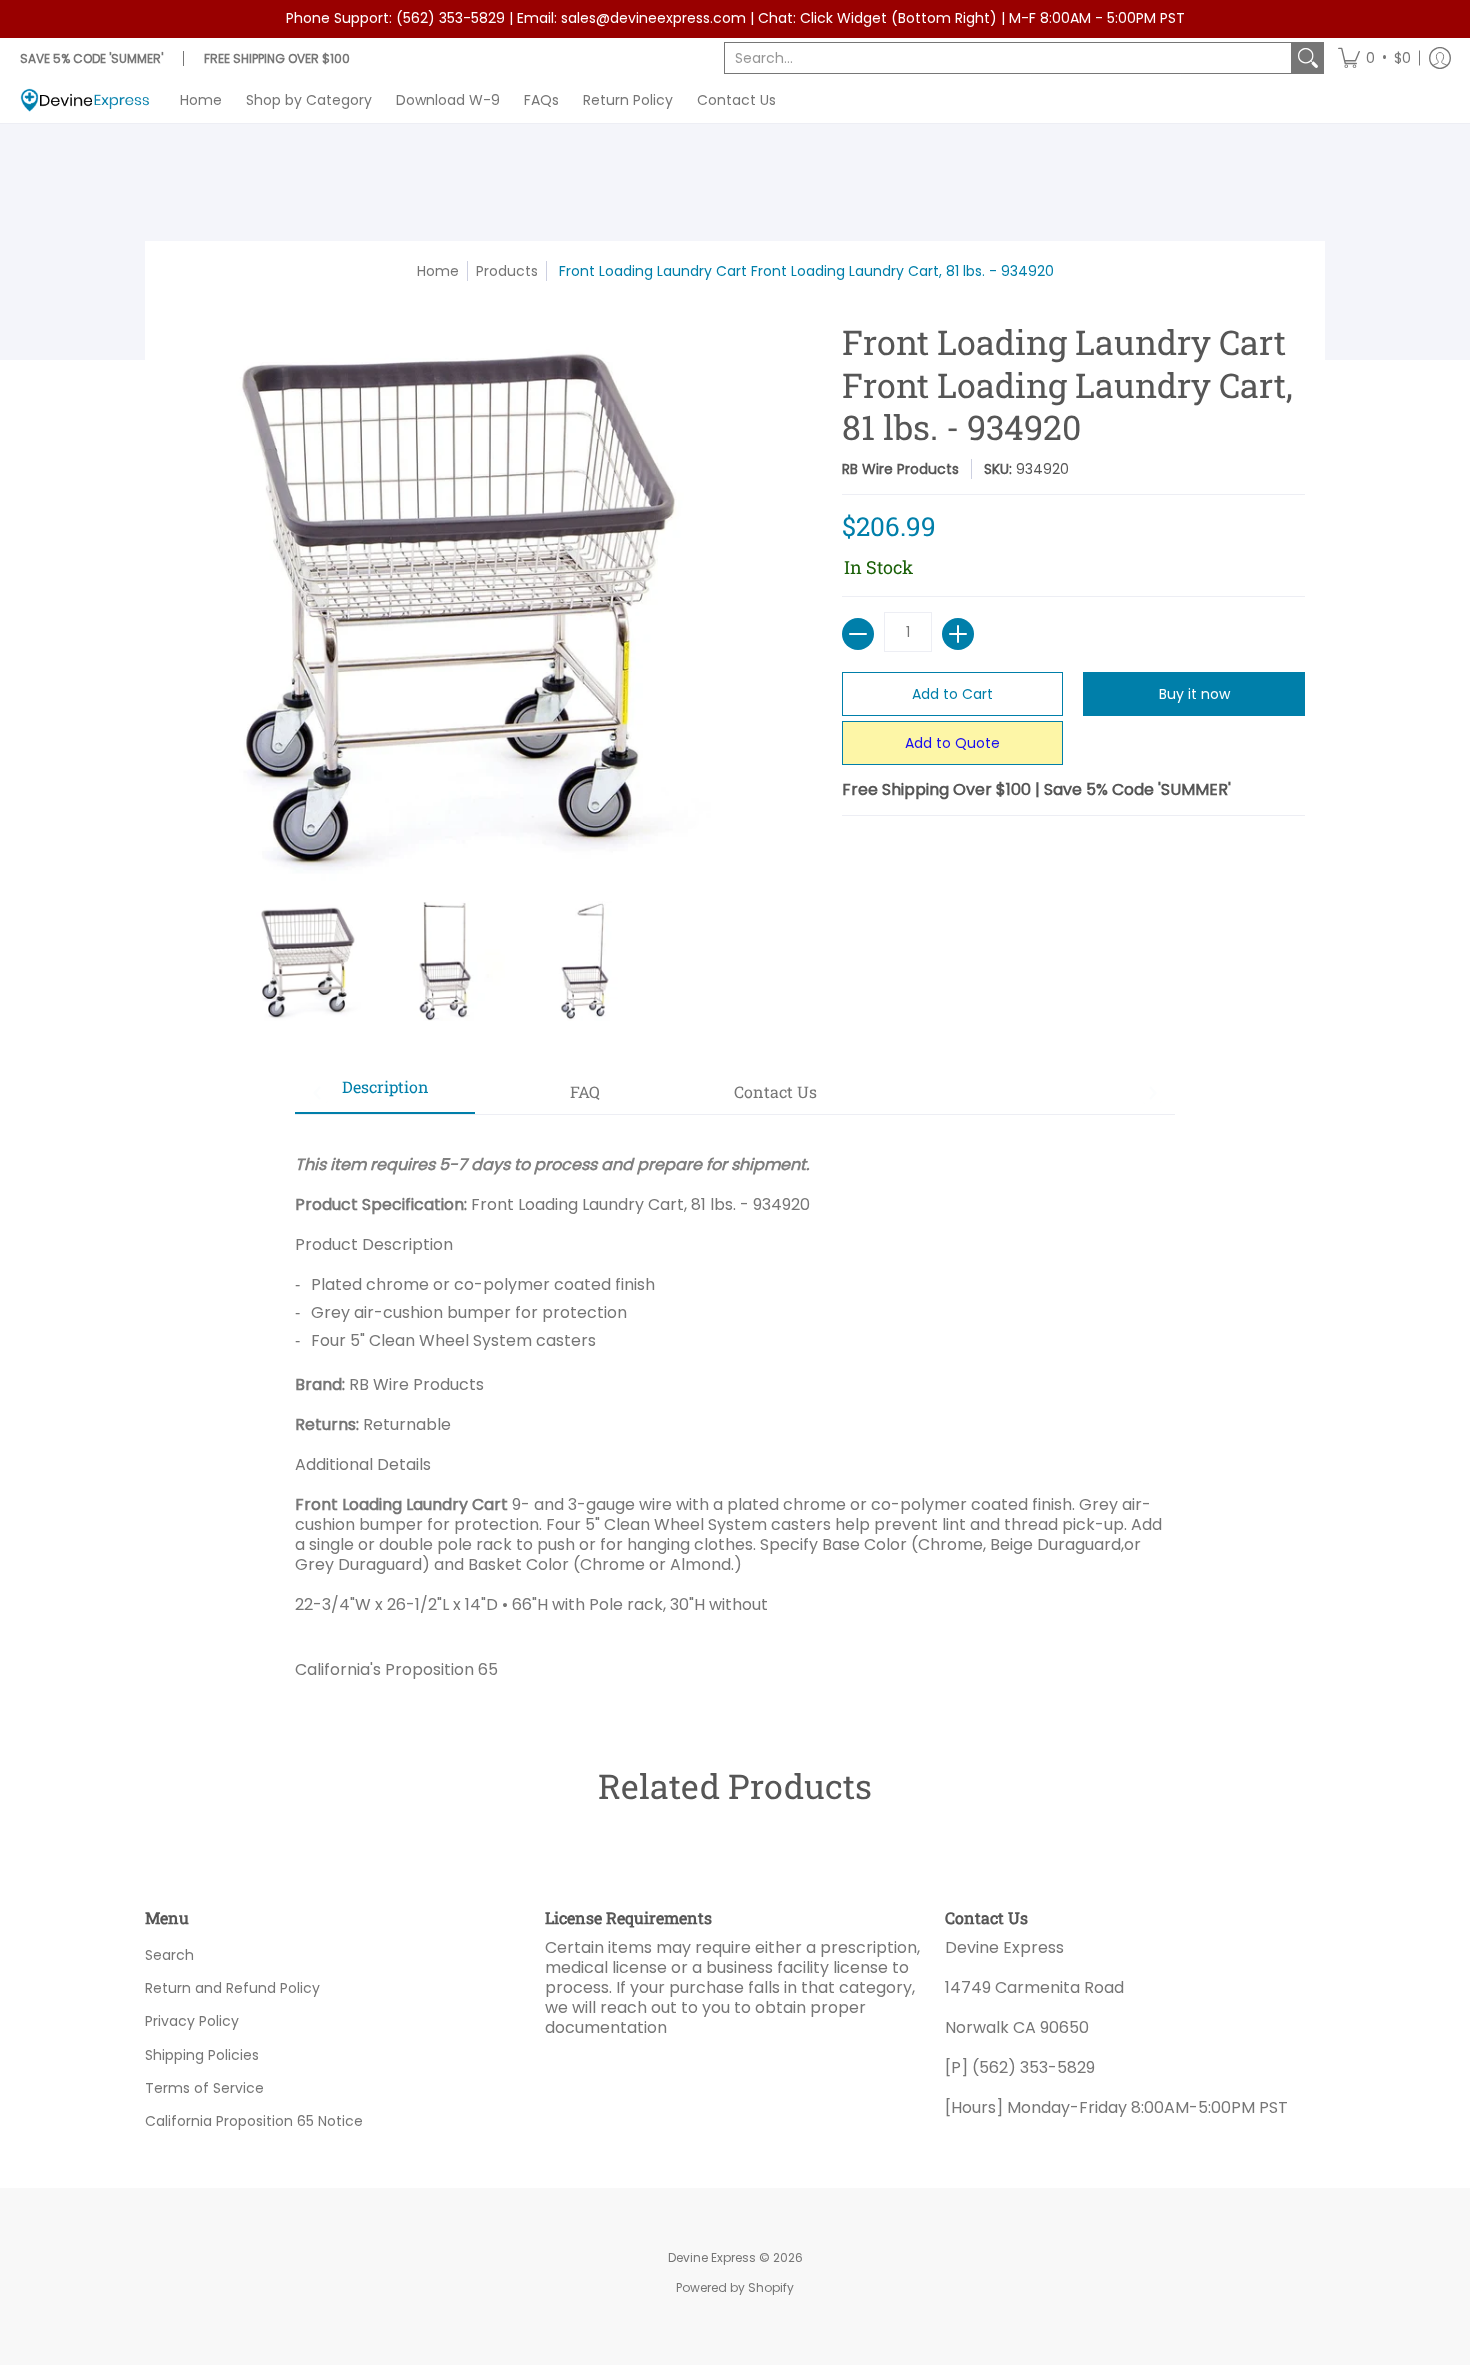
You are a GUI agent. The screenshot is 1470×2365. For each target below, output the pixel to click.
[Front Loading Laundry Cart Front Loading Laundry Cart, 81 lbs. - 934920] (305, 961)
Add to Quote (952, 743)
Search (169, 1955)
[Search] (1308, 58)
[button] (1374, 58)
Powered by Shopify (735, 2287)
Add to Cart (952, 694)
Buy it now (1194, 694)
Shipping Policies (202, 2055)
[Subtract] (858, 634)
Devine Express (712, 2257)
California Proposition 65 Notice (254, 2121)
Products (507, 271)
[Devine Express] (85, 100)
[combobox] (1008, 58)
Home (438, 271)
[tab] (385, 1093)
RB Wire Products (900, 469)
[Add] (958, 634)
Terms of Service (204, 2088)
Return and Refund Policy (232, 1988)
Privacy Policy (192, 2021)
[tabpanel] (735, 1409)
